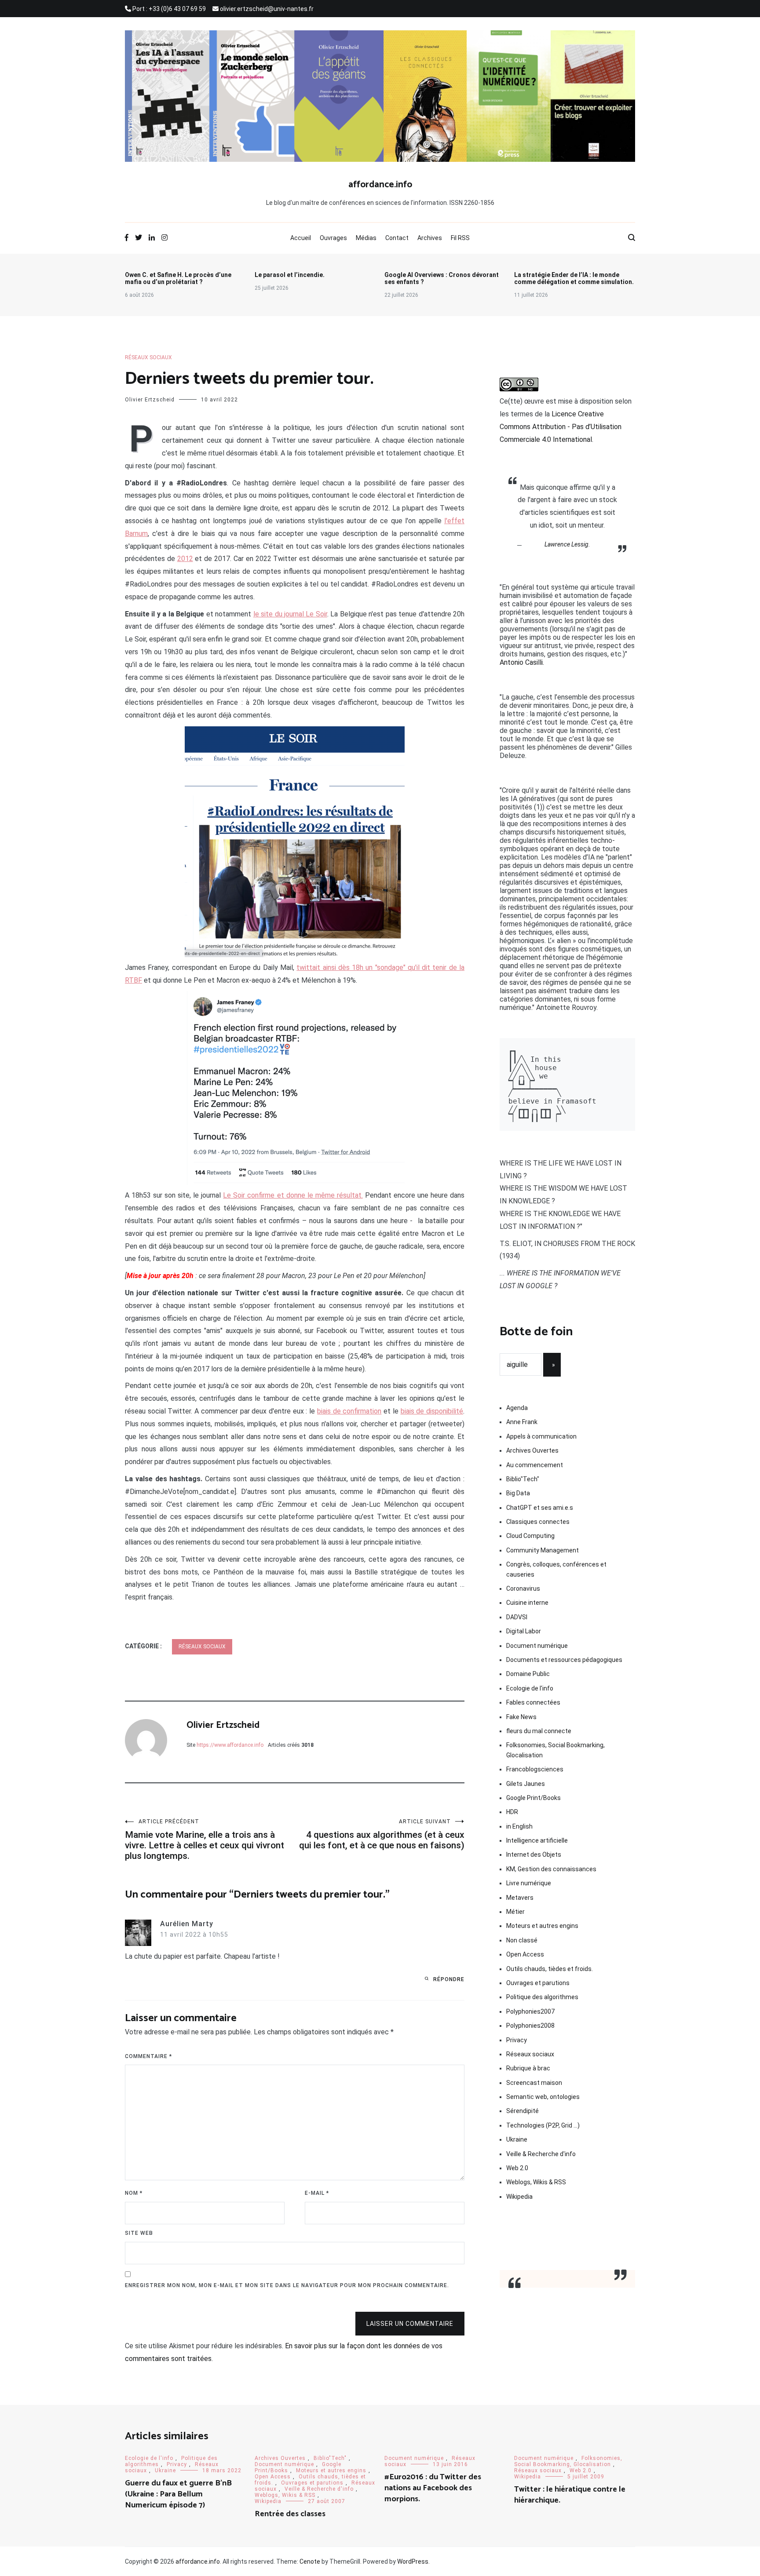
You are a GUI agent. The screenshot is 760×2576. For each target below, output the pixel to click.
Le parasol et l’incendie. (290, 275)
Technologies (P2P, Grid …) (543, 2125)
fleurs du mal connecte (539, 1731)
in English (519, 1826)
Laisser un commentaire (410, 2324)
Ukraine (517, 2139)
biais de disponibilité (432, 1411)
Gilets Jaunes (526, 1784)
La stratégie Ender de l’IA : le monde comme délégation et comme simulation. (574, 278)
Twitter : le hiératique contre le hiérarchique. (570, 2495)
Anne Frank (522, 1422)
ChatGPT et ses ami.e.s (540, 1508)
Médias (366, 238)
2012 (185, 559)
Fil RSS (460, 238)
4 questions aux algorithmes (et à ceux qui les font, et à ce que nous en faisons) (382, 1835)
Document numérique (537, 1646)
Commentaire (148, 2056)
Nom (134, 2193)
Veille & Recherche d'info (541, 2154)
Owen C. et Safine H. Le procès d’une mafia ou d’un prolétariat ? (178, 278)
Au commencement (535, 1465)
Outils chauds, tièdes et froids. (550, 1969)
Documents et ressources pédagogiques (564, 1660)
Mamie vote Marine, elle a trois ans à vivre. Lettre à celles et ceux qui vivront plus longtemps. (205, 1840)
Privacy (517, 2040)
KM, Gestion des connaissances (551, 1869)
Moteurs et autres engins (542, 1926)
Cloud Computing (530, 1536)
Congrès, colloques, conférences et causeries (556, 1569)
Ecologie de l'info (530, 1688)
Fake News (521, 1717)
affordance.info (380, 185)
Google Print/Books (533, 1798)
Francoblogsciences (535, 1769)
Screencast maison (534, 2083)
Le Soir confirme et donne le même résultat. (293, 1195)
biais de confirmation (349, 1411)
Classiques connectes (538, 1522)
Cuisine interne (527, 1603)
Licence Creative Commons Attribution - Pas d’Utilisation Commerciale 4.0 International (561, 427)
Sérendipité (522, 2111)
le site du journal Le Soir (290, 614)
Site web (139, 2233)
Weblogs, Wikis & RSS (536, 2182)
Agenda (517, 1408)
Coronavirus (523, 1589)
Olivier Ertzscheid (150, 400)
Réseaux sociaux (148, 357)
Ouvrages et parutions (538, 1983)
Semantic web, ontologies (543, 2097)
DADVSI (517, 1617)
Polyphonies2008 (530, 2026)
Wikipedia (519, 2197)
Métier (515, 1912)
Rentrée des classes (290, 2514)
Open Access (525, 1954)
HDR (512, 1812)
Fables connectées (533, 1702)
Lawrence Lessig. (567, 544)
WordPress (413, 2561)
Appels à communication (541, 1436)
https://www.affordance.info (230, 1745)
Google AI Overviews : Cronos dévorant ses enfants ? (442, 278)
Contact (397, 238)
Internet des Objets (534, 1855)
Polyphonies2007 (530, 2011)
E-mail (317, 2193)
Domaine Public (528, 1674)
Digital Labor (524, 1631)
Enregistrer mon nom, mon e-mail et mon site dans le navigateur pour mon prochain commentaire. (287, 2285)
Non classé (522, 1940)
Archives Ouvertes (532, 1450)
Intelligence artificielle (537, 1840)
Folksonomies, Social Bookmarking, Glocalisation (555, 1750)
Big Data (518, 1493)
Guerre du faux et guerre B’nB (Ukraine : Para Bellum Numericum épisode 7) (178, 2494)
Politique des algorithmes (542, 1997)
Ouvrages (333, 238)
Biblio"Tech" (523, 1479)
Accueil (301, 238)
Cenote (310, 2561)
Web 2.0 (517, 2168)
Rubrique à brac (528, 2068)
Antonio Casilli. (522, 662)
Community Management (543, 1550)
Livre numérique (529, 1883)
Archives (430, 238)
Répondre (449, 1979)
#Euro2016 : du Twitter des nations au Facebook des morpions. (433, 2488)
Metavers (520, 1898)
